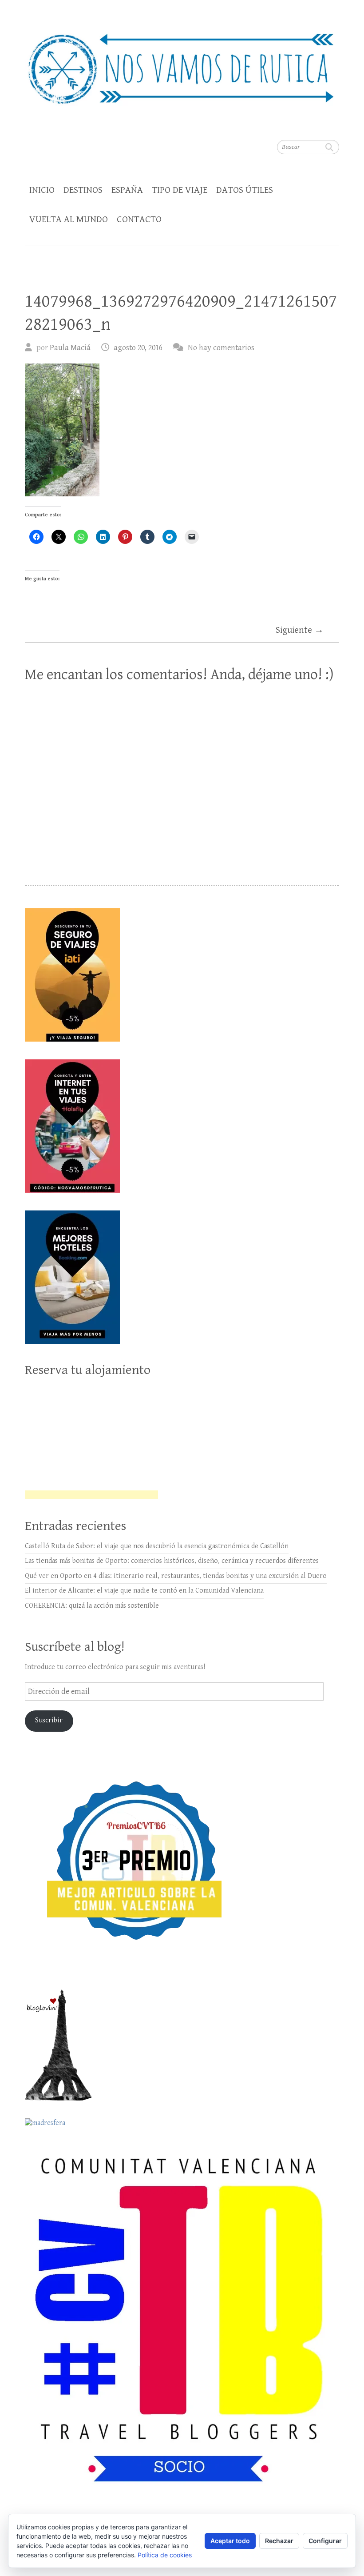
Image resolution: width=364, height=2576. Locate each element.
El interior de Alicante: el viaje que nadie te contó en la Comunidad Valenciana (144, 1591)
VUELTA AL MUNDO (69, 220)
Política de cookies (165, 2555)
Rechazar (279, 2541)
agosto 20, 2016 (138, 348)
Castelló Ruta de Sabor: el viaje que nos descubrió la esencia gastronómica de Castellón (157, 1546)
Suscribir (49, 1720)
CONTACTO (139, 220)
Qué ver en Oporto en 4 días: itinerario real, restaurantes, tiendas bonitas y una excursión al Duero (176, 1576)
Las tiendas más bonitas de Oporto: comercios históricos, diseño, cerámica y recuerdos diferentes (172, 1561)
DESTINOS (83, 190)
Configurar (325, 2541)
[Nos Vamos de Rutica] (182, 63)
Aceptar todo (230, 2541)
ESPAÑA (127, 190)
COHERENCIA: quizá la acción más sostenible (92, 1606)
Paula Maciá (70, 348)
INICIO (42, 190)
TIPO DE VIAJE (180, 190)
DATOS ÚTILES (245, 190)
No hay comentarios (221, 348)
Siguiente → (300, 630)
